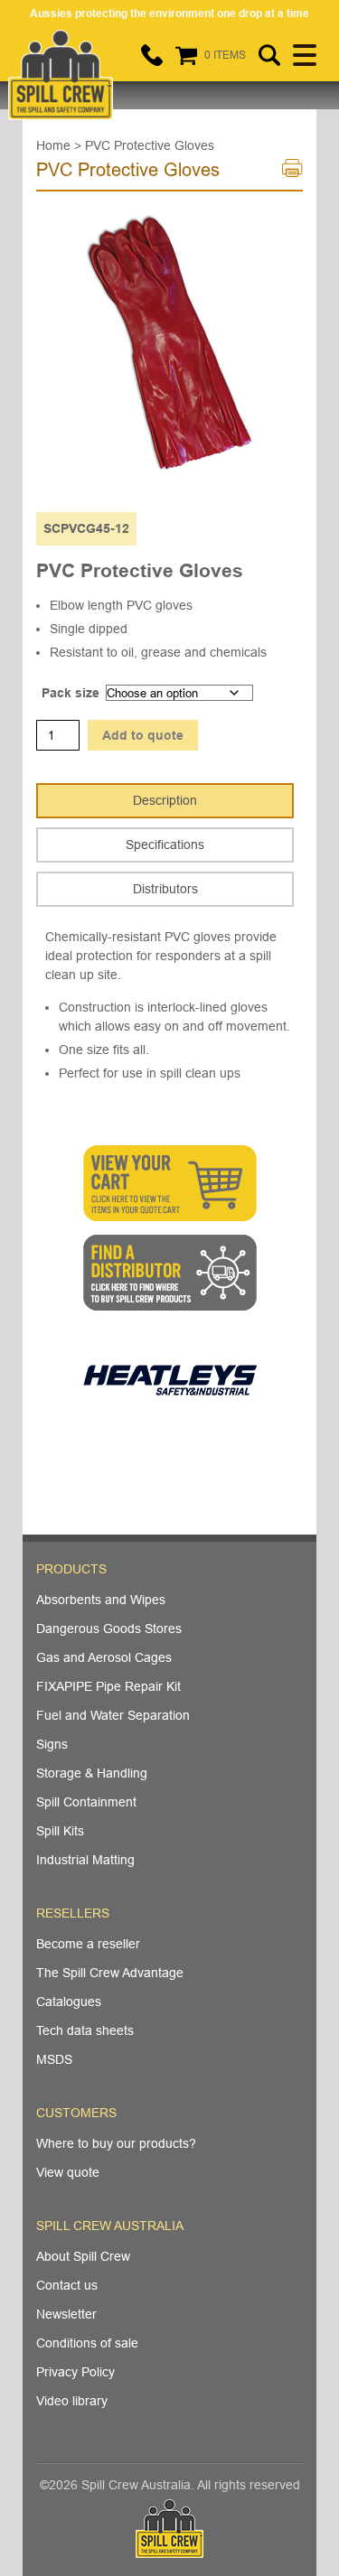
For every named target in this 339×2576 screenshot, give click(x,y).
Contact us (67, 2285)
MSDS (54, 2059)
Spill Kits (60, 1831)
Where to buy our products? (116, 2143)
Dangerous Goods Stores (109, 1629)
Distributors (165, 889)
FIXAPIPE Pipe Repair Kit (108, 1686)
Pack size (71, 693)
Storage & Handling (92, 1773)
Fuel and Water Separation (113, 1715)
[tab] (165, 801)
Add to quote (143, 735)
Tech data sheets (85, 2030)
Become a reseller (88, 1944)
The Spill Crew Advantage (110, 1973)
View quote (68, 2172)
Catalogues (69, 2002)
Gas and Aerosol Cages (104, 1657)
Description (165, 800)
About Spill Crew (83, 2256)
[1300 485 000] (152, 55)
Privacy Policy (75, 2372)
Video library (72, 2401)
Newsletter (66, 2314)
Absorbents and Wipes (101, 1600)
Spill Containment (86, 1802)
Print (292, 173)
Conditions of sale (87, 2343)
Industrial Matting (85, 1860)
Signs (52, 1744)
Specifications (165, 845)
